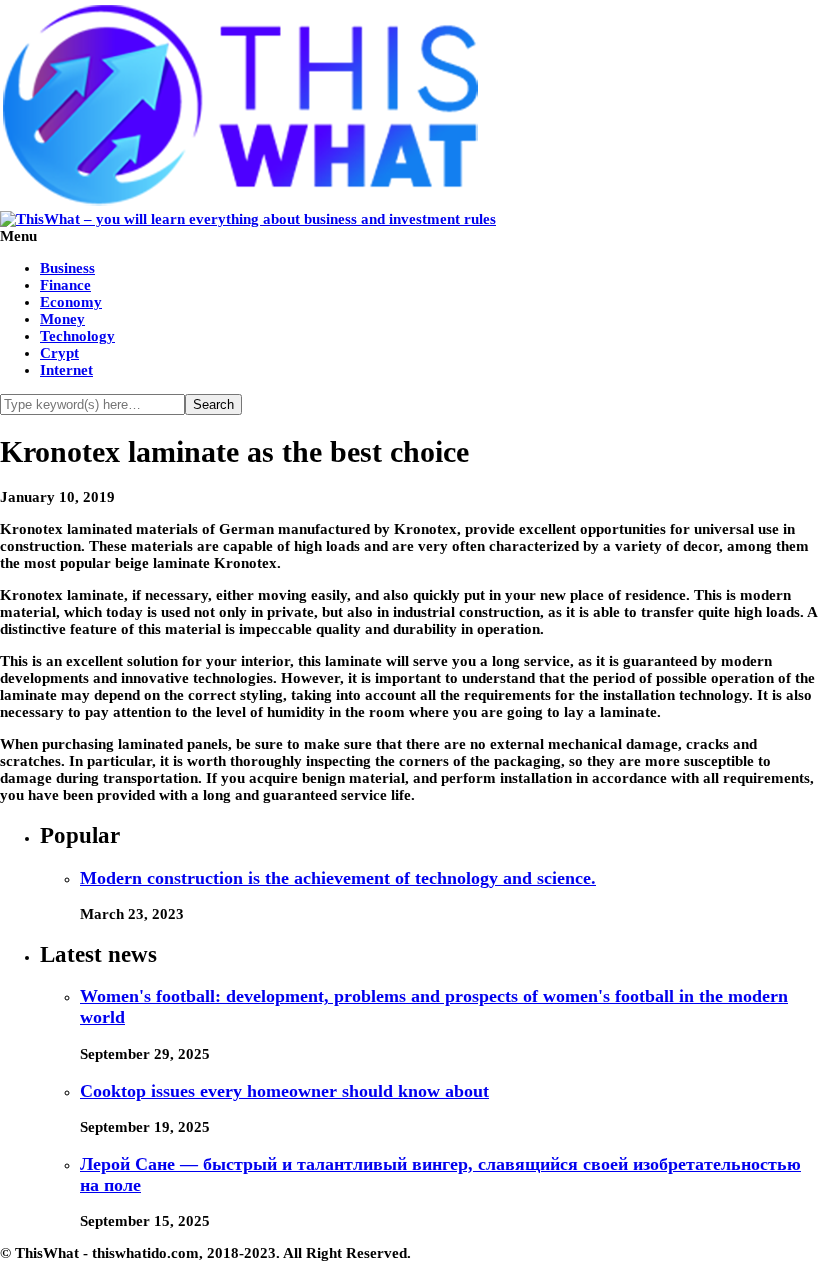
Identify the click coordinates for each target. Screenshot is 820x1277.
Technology (77, 336)
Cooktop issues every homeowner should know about (284, 1091)
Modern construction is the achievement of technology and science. (338, 878)
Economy (71, 302)
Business (67, 268)
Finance (65, 285)
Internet (66, 370)
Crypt (59, 353)
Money (62, 319)
